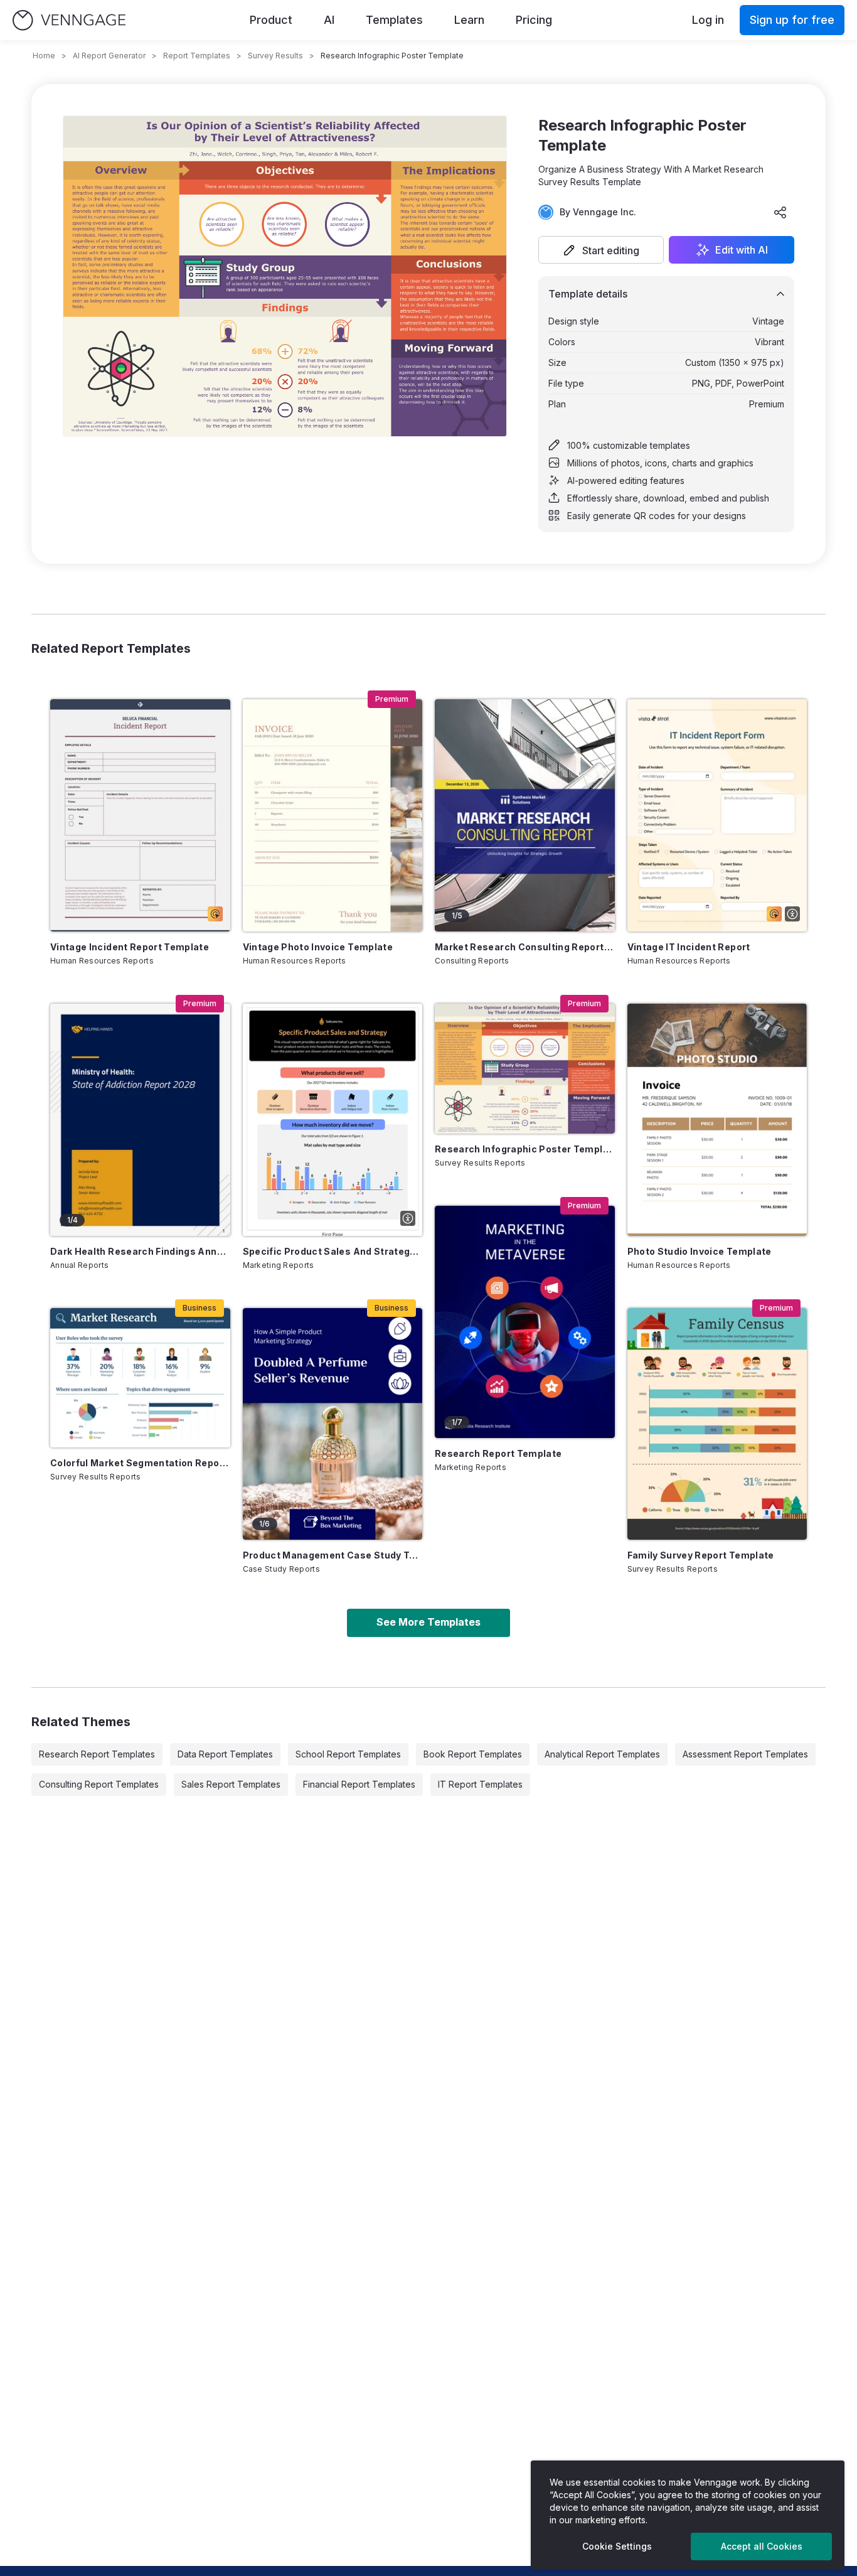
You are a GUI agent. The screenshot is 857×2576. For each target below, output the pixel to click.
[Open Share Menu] (780, 212)
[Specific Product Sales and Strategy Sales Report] (333, 1120)
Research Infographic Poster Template (525, 1149)
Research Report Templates (97, 1754)
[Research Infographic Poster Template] (525, 1069)
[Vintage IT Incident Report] (717, 815)
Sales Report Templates (231, 1784)
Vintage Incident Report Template (130, 947)
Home (44, 56)
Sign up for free (792, 20)
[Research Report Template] (525, 1322)
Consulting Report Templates (99, 1784)
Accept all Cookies (762, 2546)
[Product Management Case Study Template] (333, 1424)
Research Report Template (498, 1453)
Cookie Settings (617, 2546)
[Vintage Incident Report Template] (140, 815)
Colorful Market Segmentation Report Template (140, 1463)
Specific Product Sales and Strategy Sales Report (333, 1251)
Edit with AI (742, 250)
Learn (469, 20)
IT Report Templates (480, 1784)
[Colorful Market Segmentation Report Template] (140, 1378)
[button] (601, 250)
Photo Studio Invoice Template (700, 1251)
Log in (708, 20)
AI (329, 20)
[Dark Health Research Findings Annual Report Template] (140, 1120)
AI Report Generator (109, 56)
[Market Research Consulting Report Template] (525, 815)
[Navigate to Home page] (69, 20)
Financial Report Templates (359, 1784)
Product (271, 20)
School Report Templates (348, 1754)
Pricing (534, 20)
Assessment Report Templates (745, 1754)
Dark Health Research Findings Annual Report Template (140, 1251)
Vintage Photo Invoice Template (318, 947)
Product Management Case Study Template (333, 1555)
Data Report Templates (225, 1754)
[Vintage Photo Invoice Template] (333, 815)
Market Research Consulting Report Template (525, 947)
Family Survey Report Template (701, 1555)
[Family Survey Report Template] (717, 1424)
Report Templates (197, 56)
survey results (275, 56)
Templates (394, 20)
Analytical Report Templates (602, 1754)
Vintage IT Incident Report (689, 947)
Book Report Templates (473, 1754)
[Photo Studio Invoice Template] (717, 1120)
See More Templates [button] (428, 1622)
